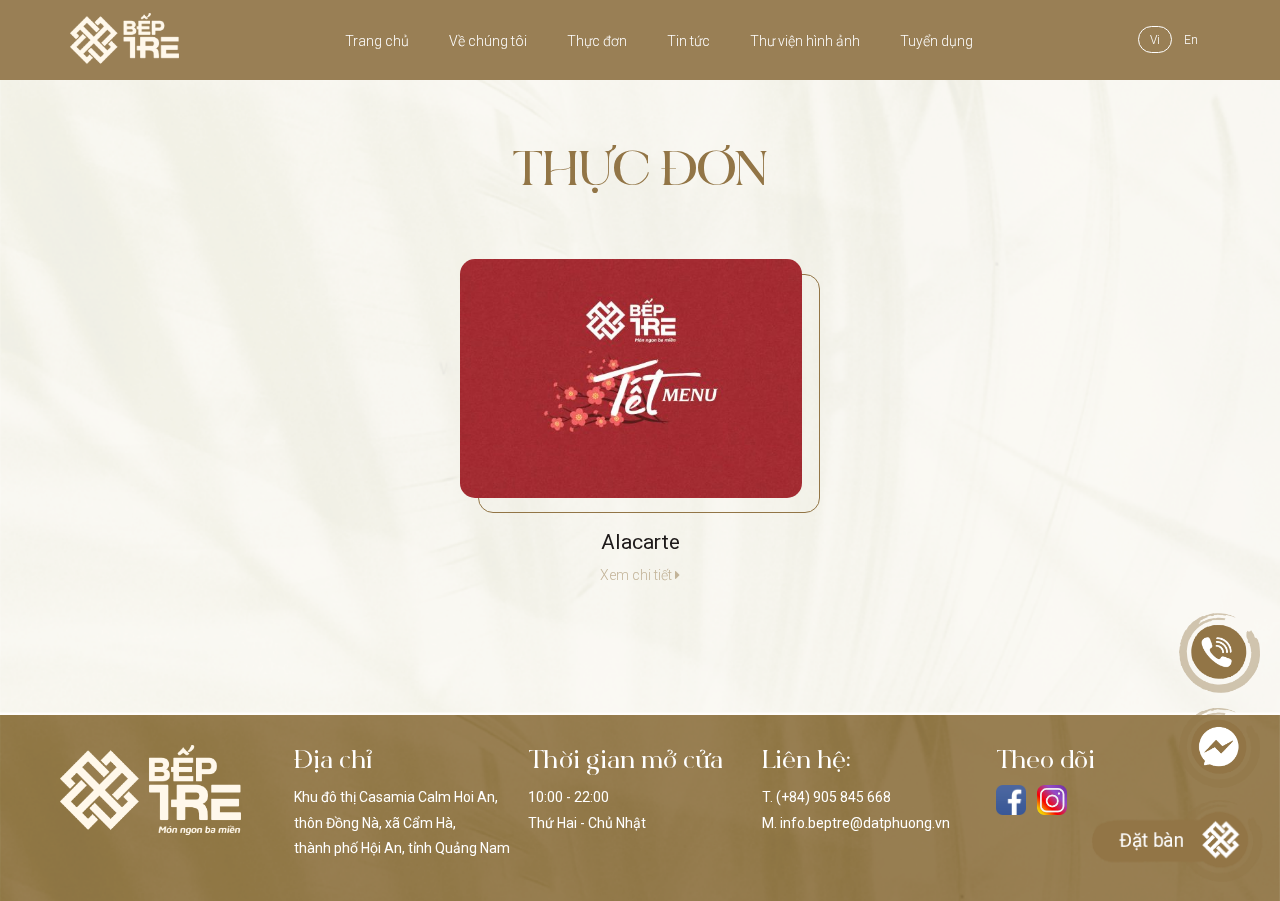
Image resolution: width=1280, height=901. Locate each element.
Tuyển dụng (936, 41)
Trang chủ (377, 41)
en (1191, 40)
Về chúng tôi (488, 41)
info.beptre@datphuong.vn (865, 823)
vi (1155, 40)
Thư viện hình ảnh (805, 41)
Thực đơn (597, 41)
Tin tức (688, 41)
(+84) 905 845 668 (833, 797)
